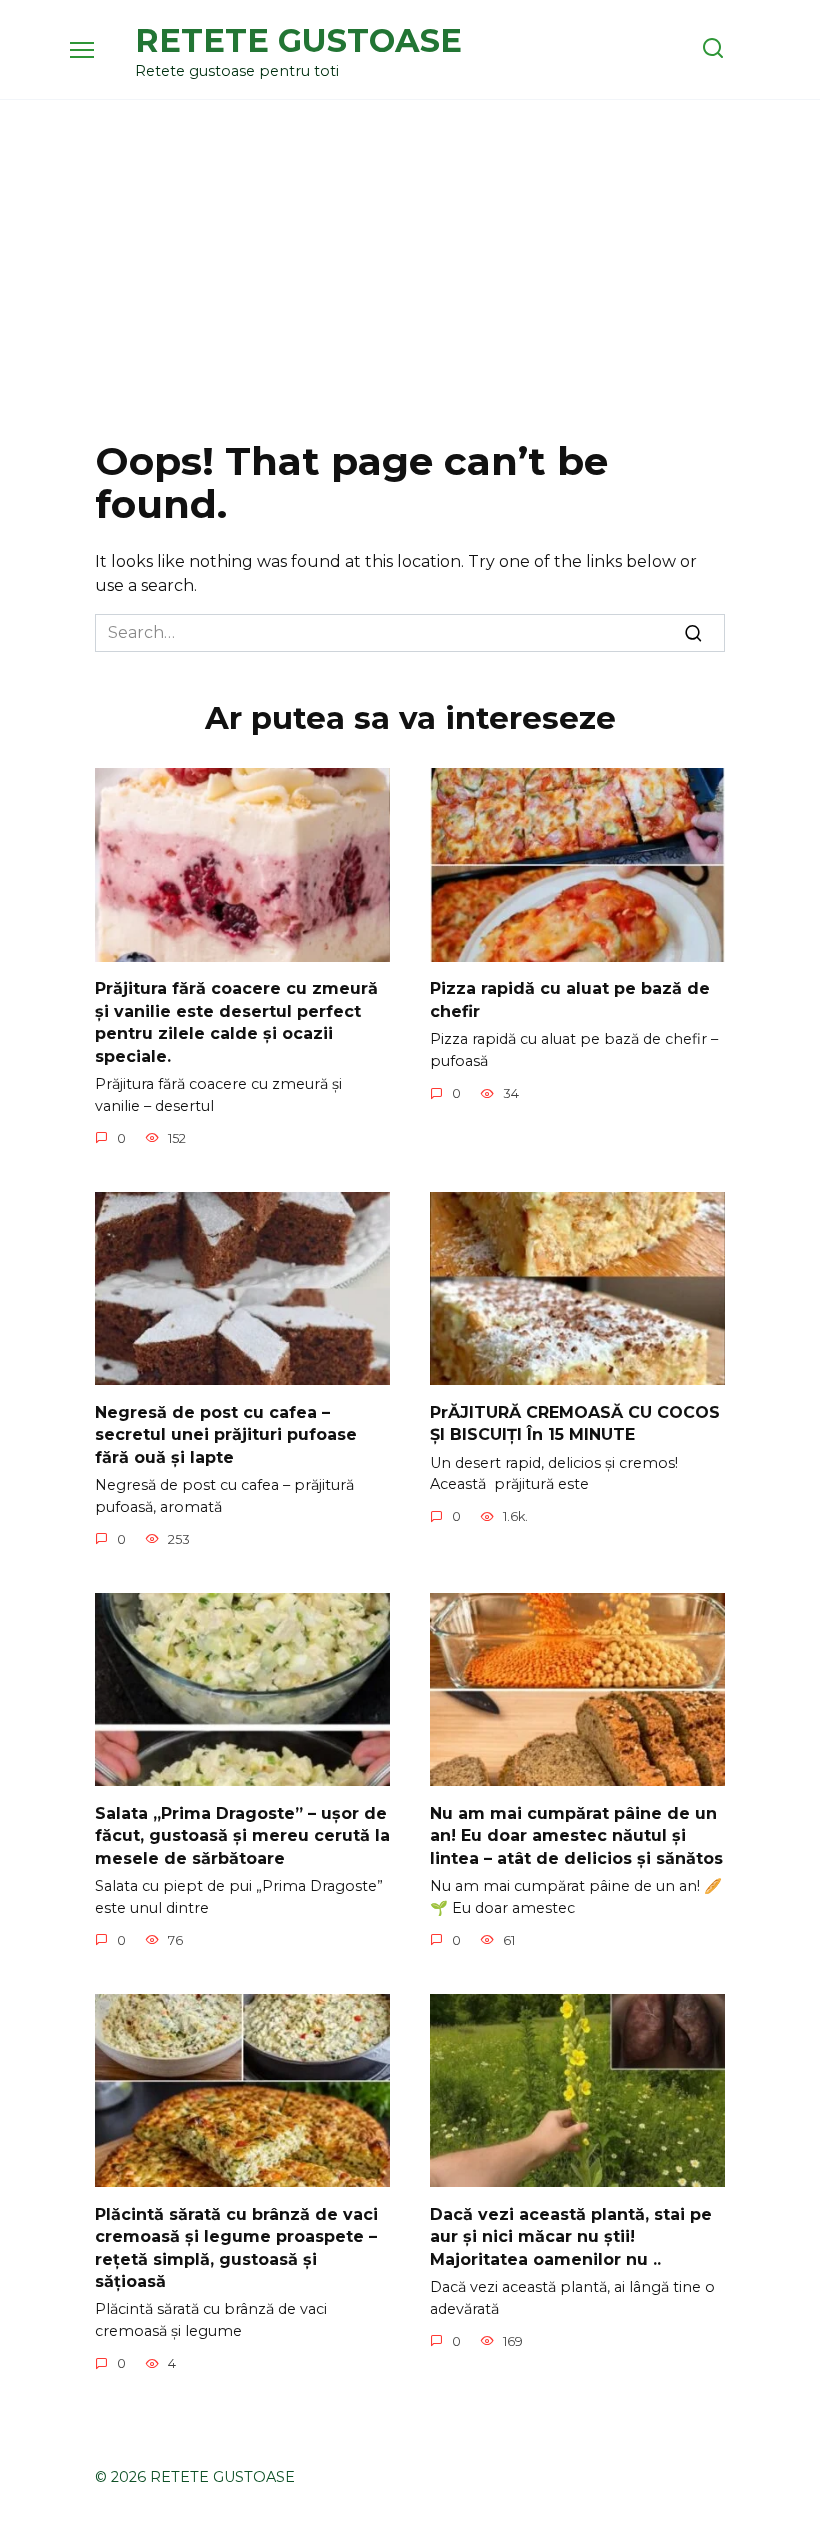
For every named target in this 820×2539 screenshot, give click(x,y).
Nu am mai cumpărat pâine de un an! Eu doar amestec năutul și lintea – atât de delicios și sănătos (576, 1835)
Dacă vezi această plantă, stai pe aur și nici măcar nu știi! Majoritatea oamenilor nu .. (571, 2236)
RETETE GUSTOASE (298, 40)
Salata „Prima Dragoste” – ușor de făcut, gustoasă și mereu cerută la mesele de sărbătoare (242, 1835)
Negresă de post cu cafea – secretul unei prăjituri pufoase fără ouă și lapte (226, 1434)
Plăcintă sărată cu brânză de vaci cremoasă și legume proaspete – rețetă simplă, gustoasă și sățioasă (236, 2247)
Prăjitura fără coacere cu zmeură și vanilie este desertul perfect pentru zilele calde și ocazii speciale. (236, 1022)
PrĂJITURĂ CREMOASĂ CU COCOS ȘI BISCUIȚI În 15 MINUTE (575, 1422)
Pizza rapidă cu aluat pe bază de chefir (570, 999)
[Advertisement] (410, 270)
